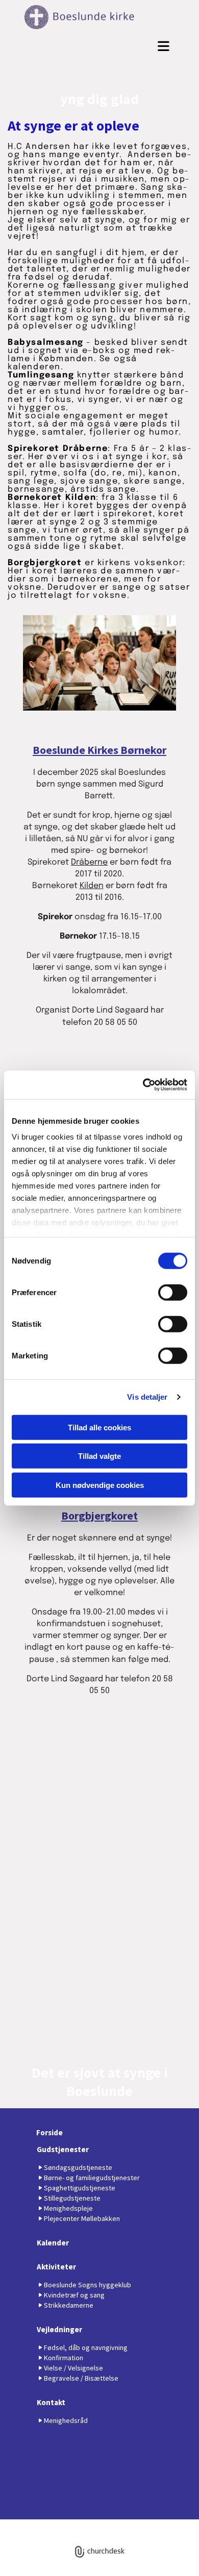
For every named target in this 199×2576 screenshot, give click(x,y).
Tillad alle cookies (99, 1427)
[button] (99, 46)
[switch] (173, 1292)
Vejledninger (59, 2329)
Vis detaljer (147, 1397)
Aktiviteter (56, 2267)
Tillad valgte (99, 1456)
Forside (49, 2132)
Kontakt (51, 2402)
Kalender (53, 2243)
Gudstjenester (63, 2149)
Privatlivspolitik (62, 2524)
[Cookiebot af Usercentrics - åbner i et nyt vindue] (143, 1085)
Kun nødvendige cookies (100, 1485)
